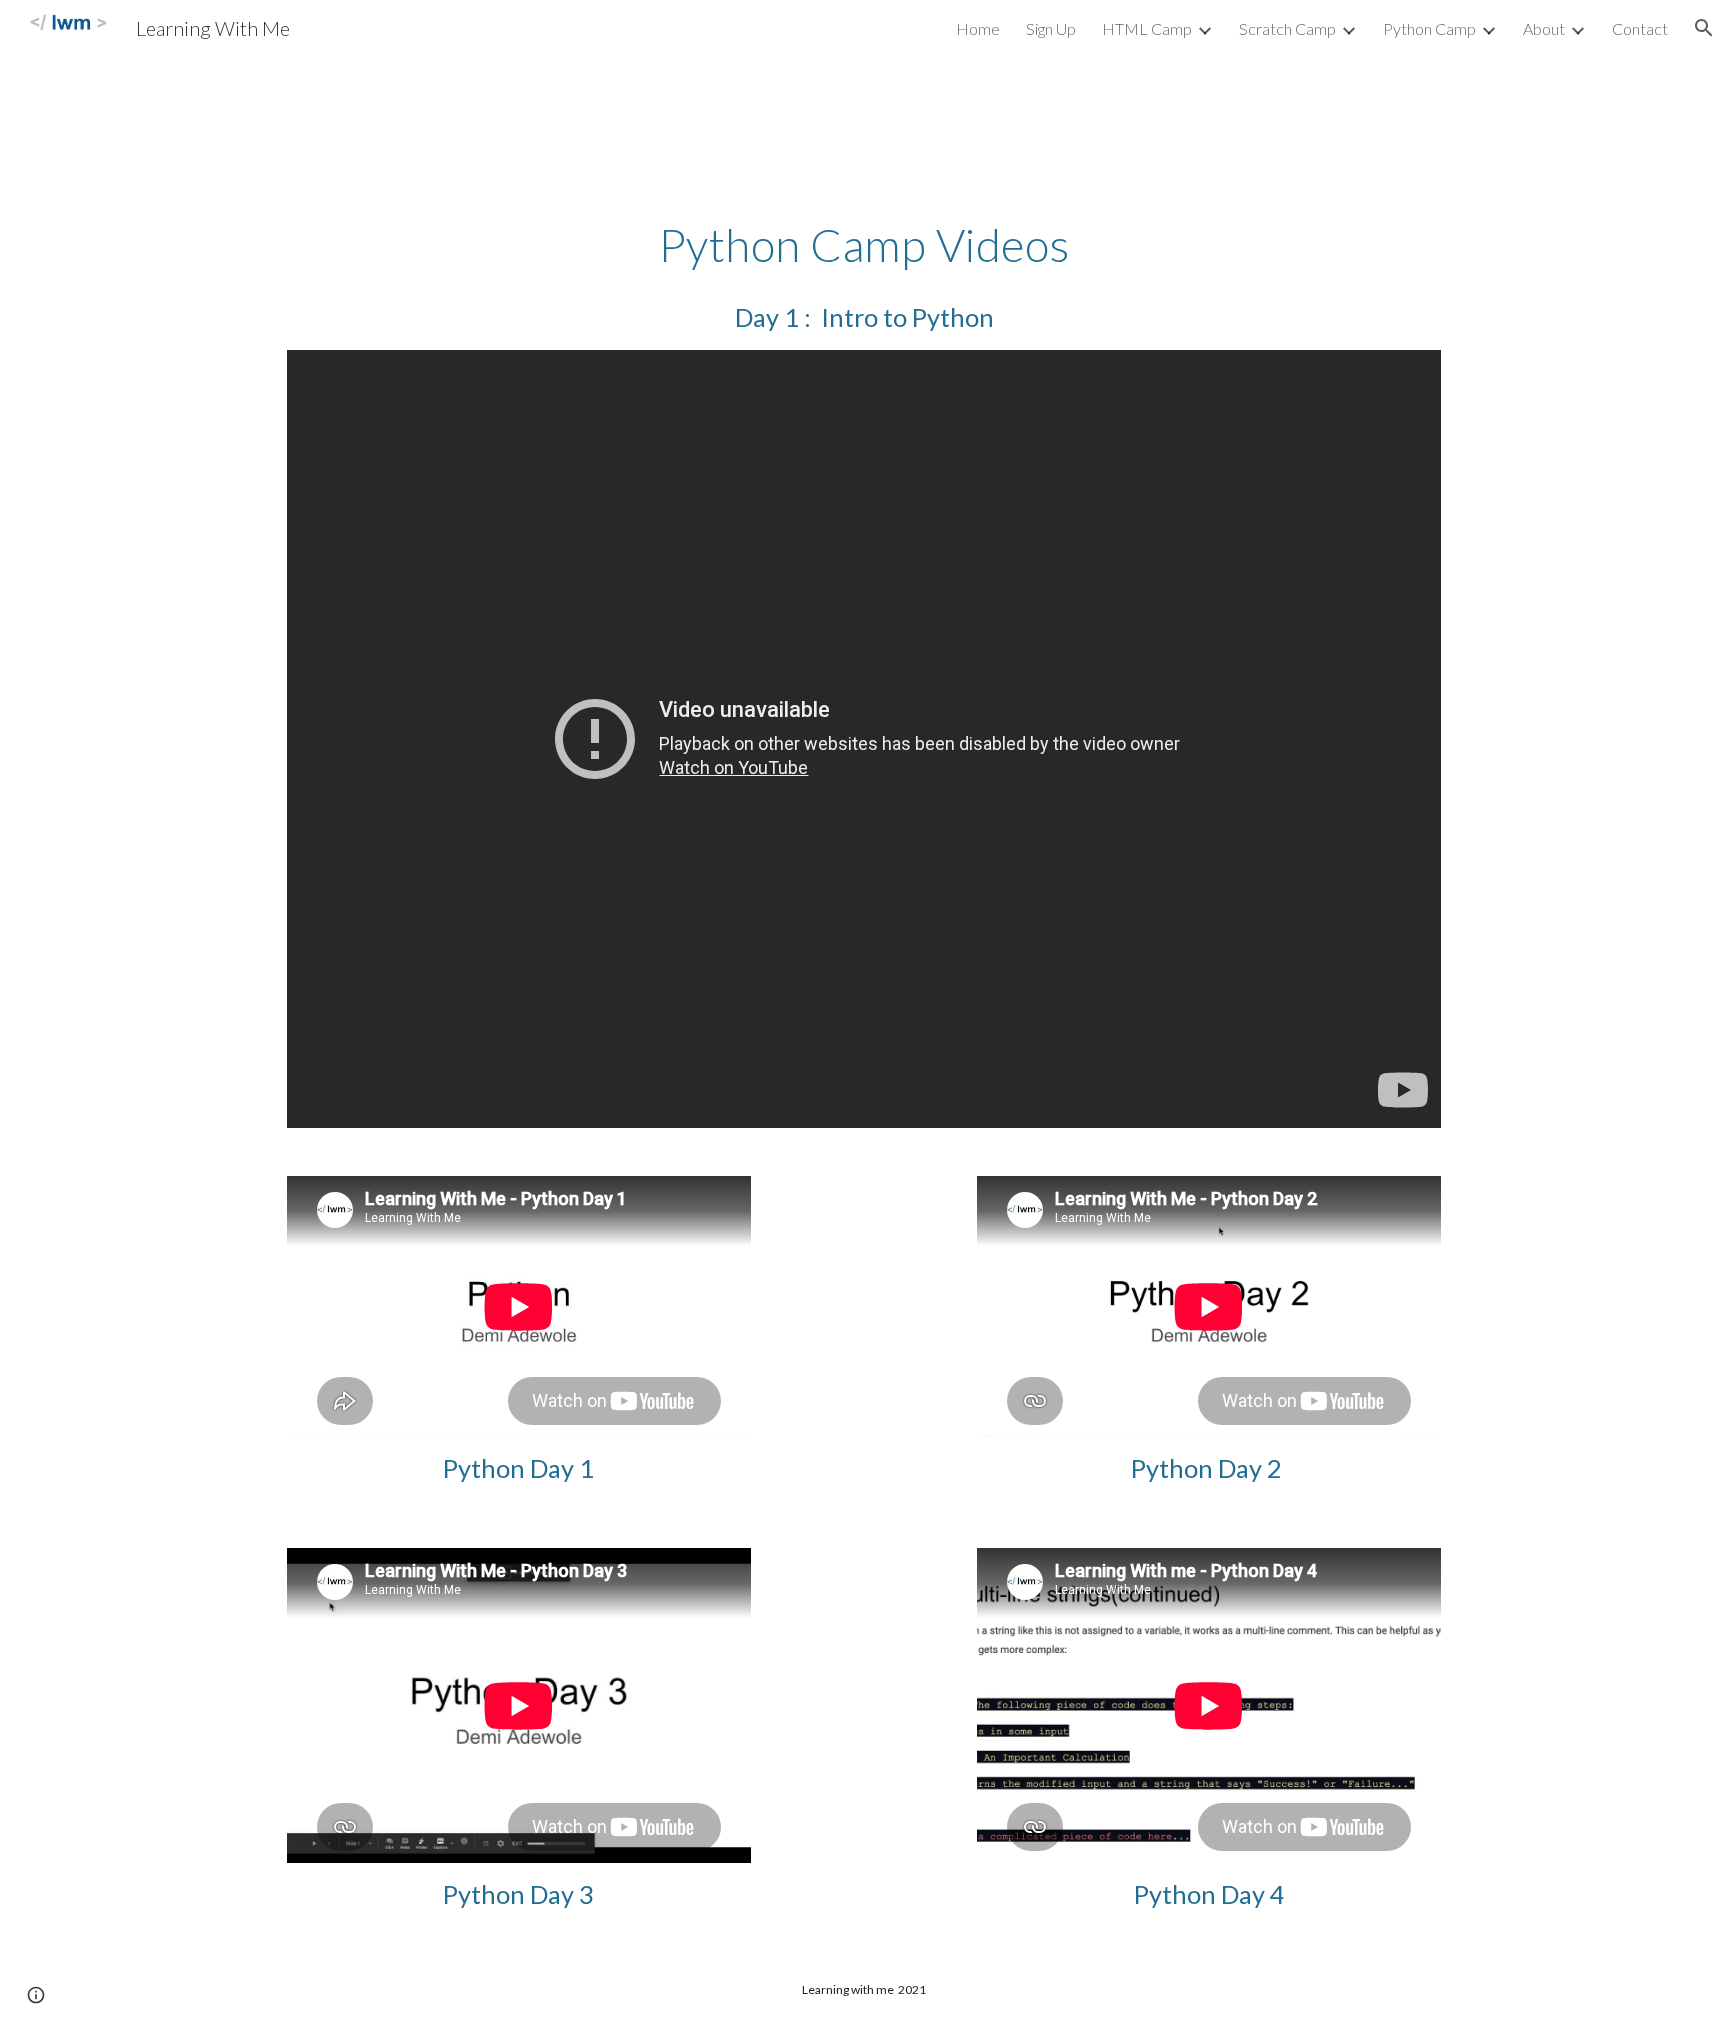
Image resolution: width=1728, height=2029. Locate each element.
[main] (864, 245)
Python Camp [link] (1429, 28)
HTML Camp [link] (1147, 28)
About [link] (1544, 28)
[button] (1704, 28)
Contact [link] (1640, 28)
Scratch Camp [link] (1287, 28)
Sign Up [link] (1051, 28)
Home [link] (978, 28)
